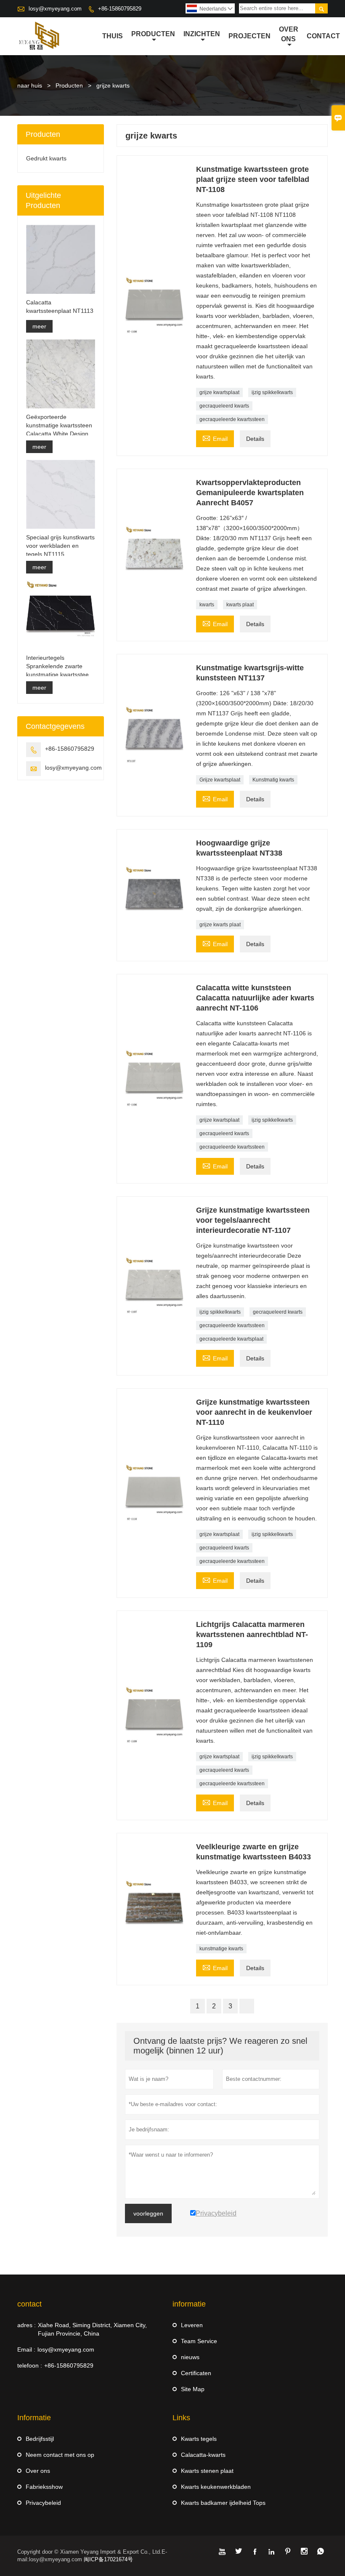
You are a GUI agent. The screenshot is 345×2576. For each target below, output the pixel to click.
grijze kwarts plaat (220, 925)
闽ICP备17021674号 (108, 2559)
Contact (323, 36)
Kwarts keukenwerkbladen (216, 2487)
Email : (26, 2349)
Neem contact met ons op (60, 2455)
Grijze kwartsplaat (220, 780)
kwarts (207, 605)
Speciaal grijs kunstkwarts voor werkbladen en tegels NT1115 (60, 546)
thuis (113, 36)
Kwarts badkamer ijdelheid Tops (223, 2503)
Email (215, 438)
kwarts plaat (240, 605)
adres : (27, 2325)
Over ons (289, 34)
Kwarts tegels (199, 2439)
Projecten (249, 36)
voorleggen (148, 2213)
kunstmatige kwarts (221, 1949)
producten (153, 34)
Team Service (199, 2341)
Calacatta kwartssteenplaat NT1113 (60, 307)
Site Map (193, 2389)
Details (255, 439)
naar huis (30, 85)
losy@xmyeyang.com (55, 9)
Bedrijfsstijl (40, 2439)
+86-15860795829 (120, 9)
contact (29, 2304)
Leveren (192, 2325)
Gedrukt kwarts (46, 158)
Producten (69, 85)
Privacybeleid (43, 2503)
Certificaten (196, 2373)
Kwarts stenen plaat (207, 2471)
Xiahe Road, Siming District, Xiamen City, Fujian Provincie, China (92, 2329)
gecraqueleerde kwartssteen (232, 419)
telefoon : (30, 2365)
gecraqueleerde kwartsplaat (231, 1339)
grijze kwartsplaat (219, 392)
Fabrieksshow (44, 2487)
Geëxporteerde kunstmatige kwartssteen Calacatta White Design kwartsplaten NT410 (59, 426)
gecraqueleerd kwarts (224, 406)
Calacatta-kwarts (203, 2455)
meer (39, 326)
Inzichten (202, 34)
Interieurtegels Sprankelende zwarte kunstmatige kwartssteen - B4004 (59, 667)
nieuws (190, 2357)
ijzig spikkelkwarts (272, 392)
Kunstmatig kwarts (273, 780)
